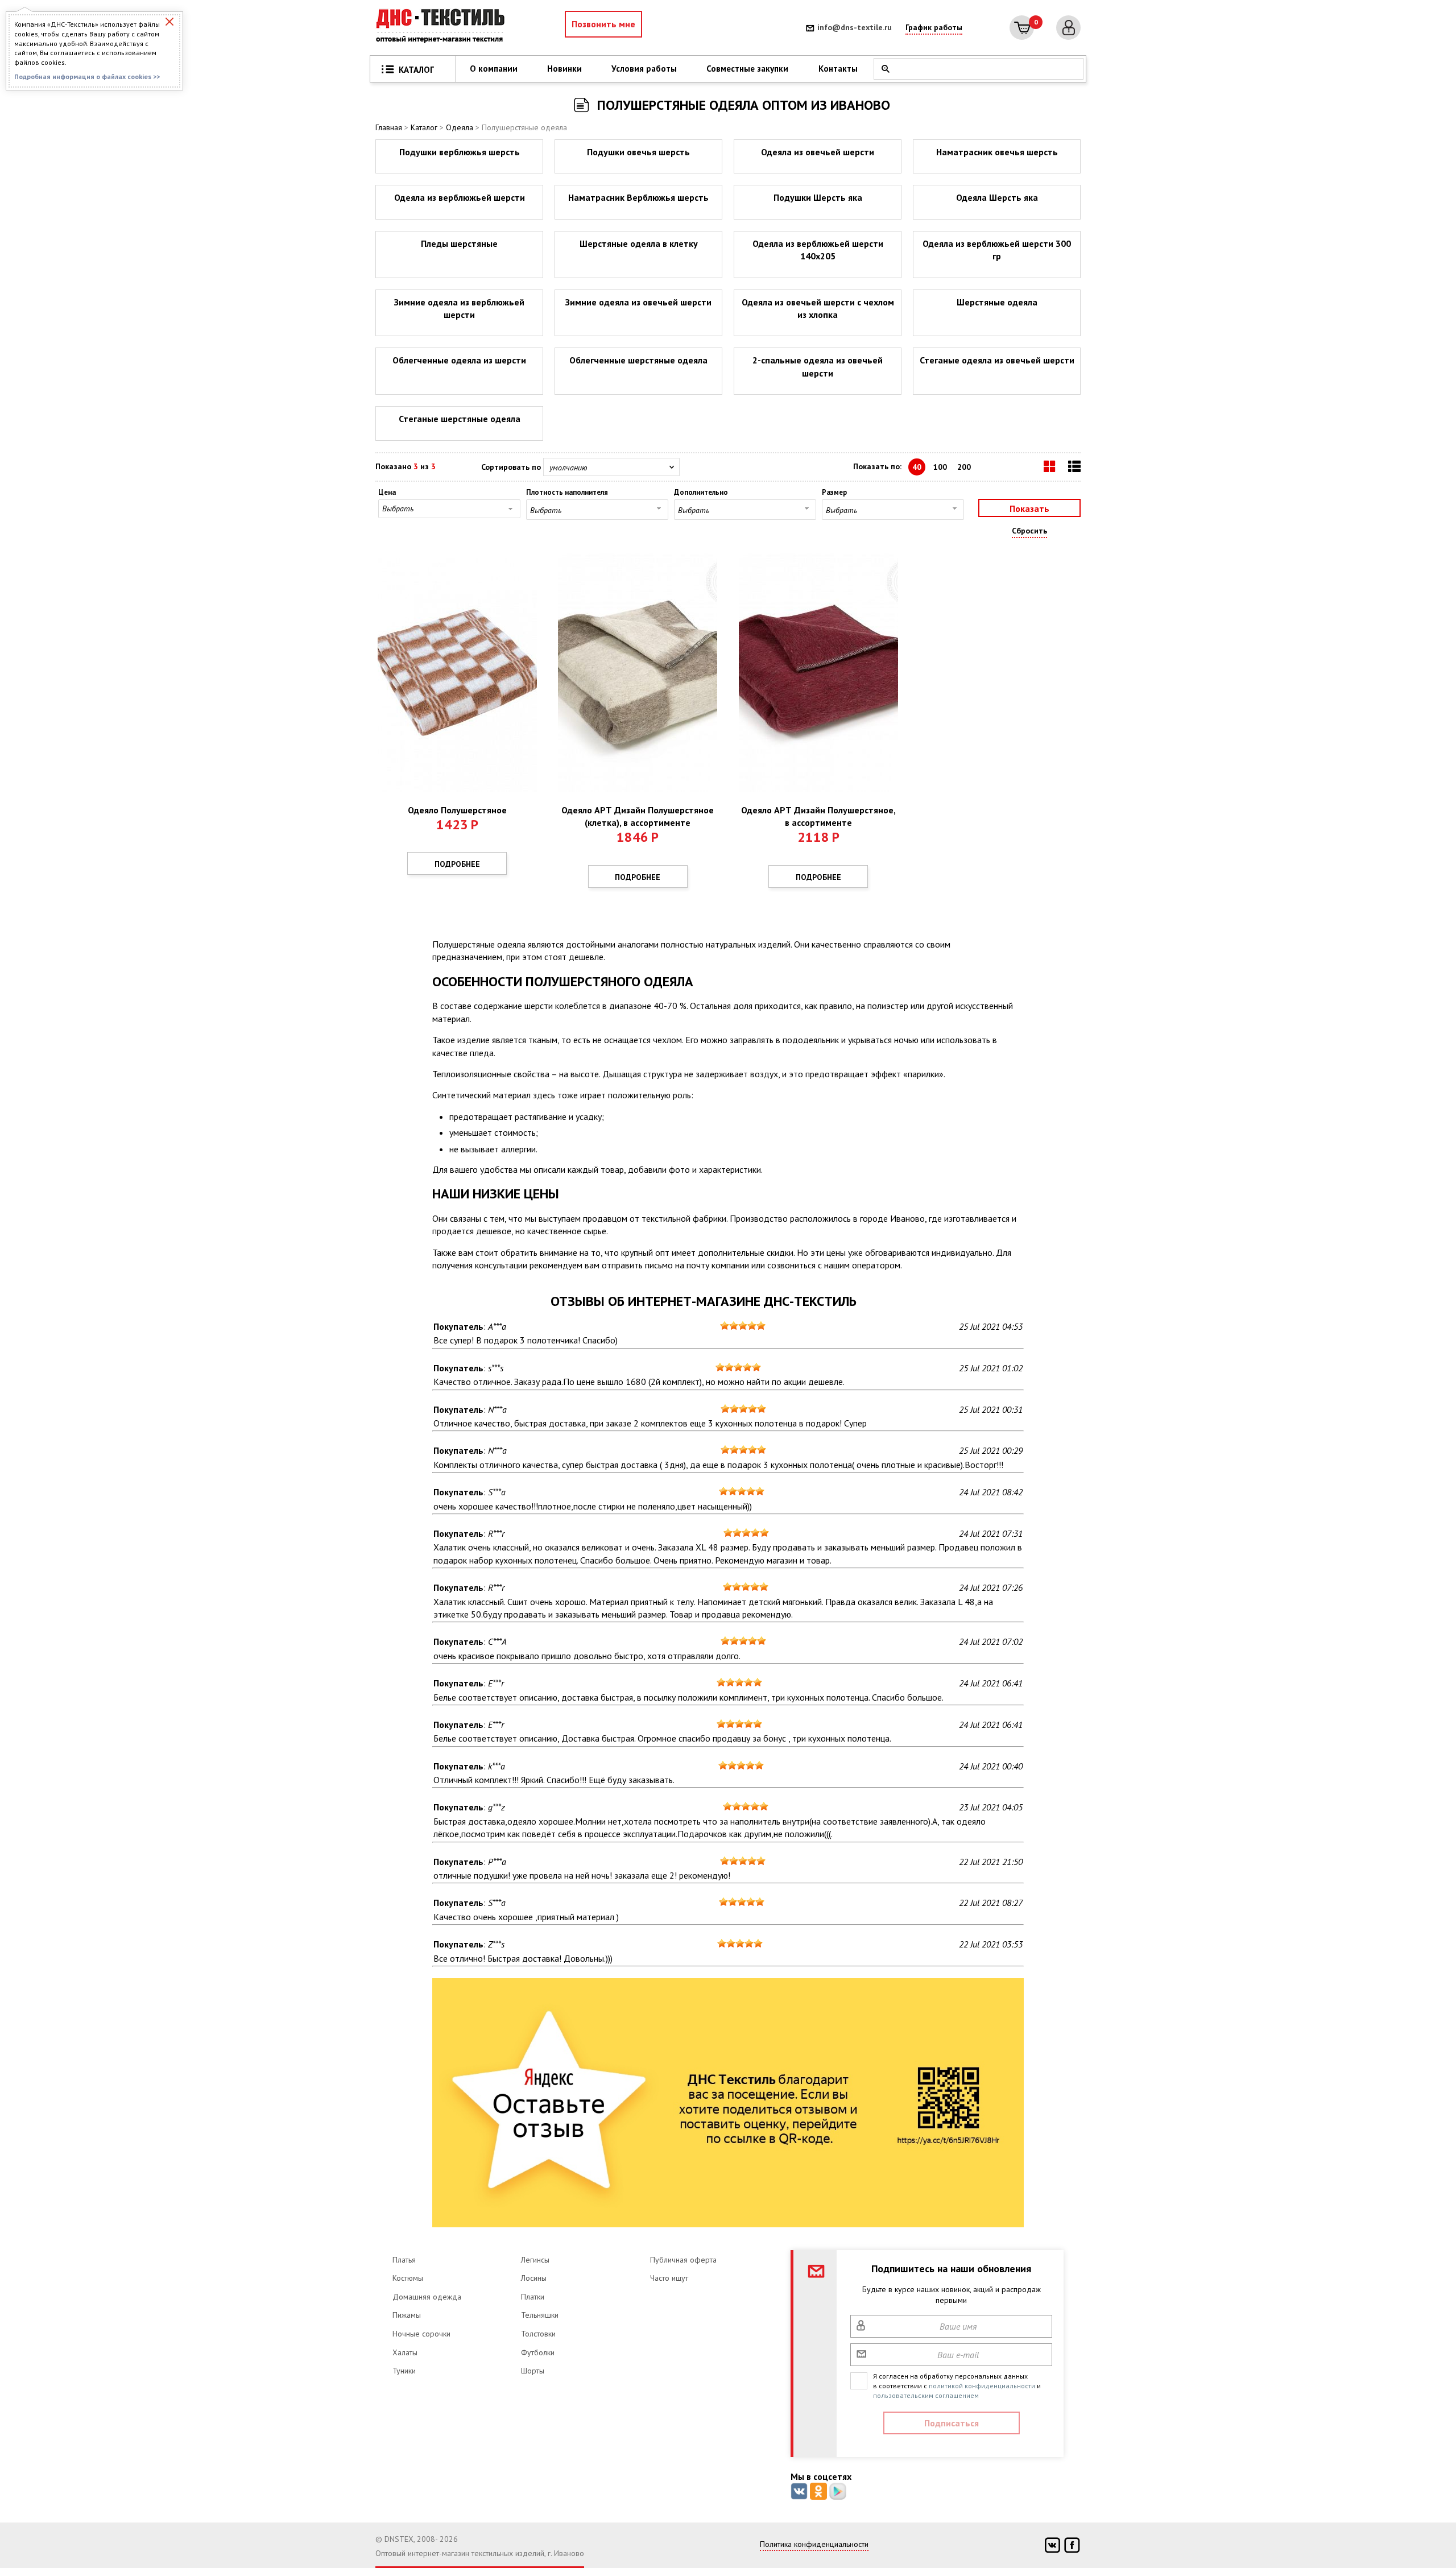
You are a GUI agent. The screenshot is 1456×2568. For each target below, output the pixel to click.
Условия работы (644, 69)
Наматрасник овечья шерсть (997, 152)
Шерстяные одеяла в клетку (639, 243)
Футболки (538, 2352)
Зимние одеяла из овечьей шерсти (638, 302)
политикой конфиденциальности (982, 2386)
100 (940, 467)
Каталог (424, 127)
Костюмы (408, 2278)
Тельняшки (540, 2315)
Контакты (838, 69)
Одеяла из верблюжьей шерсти (460, 197)
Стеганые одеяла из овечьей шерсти (997, 360)
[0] (1022, 28)
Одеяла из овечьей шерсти (818, 152)
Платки (533, 2297)
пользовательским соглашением (926, 2395)
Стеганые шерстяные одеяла (460, 419)
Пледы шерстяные (459, 243)
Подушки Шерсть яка (818, 197)
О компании (494, 69)
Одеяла (460, 127)
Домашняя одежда (427, 2297)
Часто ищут (669, 2278)
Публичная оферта (683, 2260)
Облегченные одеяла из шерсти (459, 360)
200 (964, 467)
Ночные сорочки (421, 2334)
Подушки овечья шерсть (638, 152)
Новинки (564, 69)
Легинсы (535, 2260)
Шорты (533, 2371)
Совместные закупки (747, 69)
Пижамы (407, 2315)
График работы (934, 27)
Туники (404, 2371)
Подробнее (457, 864)
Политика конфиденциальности (814, 2544)
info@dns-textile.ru (855, 27)
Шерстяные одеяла (997, 302)
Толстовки (538, 2334)
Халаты (405, 2352)
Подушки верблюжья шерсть (460, 152)
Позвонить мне (603, 24)
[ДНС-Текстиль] (444, 28)
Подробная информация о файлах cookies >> (87, 76)
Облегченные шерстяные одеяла (638, 360)
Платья (404, 2260)
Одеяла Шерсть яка (997, 197)
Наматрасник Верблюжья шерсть (638, 197)
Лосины (534, 2278)
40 (917, 467)
